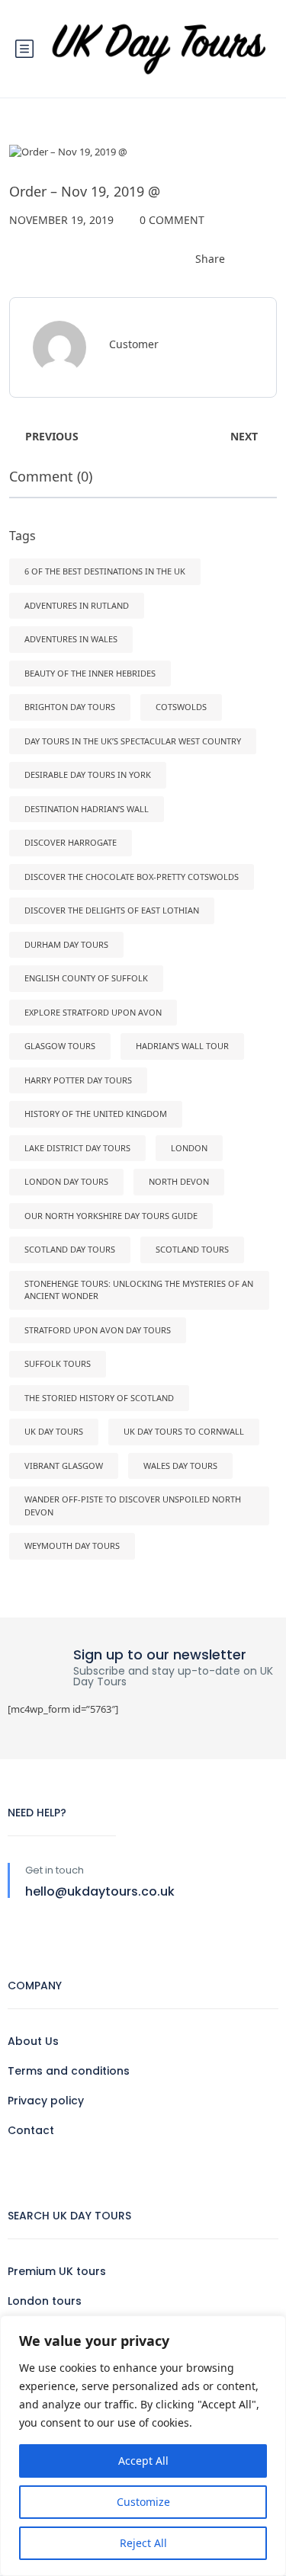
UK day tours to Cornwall (184, 1431)
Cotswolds (181, 707)
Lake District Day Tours (77, 1148)
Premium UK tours (57, 2271)
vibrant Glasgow (64, 1466)
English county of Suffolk (86, 978)
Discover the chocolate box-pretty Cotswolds (132, 877)
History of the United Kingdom (96, 1114)
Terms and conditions (69, 2071)
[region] (143, 2446)
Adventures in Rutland (77, 605)
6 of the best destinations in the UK (105, 571)
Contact (31, 2130)
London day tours (66, 1181)
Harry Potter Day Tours (78, 1080)
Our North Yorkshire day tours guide (111, 1216)
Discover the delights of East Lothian (112, 910)
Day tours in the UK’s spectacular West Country (133, 741)
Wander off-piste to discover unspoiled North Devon (133, 1506)
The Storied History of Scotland (99, 1398)
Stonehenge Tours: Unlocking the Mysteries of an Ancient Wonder (139, 1290)
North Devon (179, 1181)
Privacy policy (46, 2101)
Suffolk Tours (58, 1363)
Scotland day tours (70, 1249)
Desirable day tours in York (88, 774)
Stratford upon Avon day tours (98, 1330)
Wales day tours (180, 1466)
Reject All (143, 2543)
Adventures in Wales (71, 639)
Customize (143, 2502)
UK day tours (54, 1431)
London (189, 1148)
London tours (45, 2301)
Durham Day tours (66, 944)
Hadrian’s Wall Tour (182, 1046)
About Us (33, 2041)
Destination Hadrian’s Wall (87, 809)
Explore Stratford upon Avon (93, 1012)
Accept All (143, 2461)
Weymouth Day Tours (72, 1546)
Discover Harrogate (71, 842)
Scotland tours (192, 1249)
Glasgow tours (60, 1046)
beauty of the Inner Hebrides (90, 673)
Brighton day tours (70, 707)
